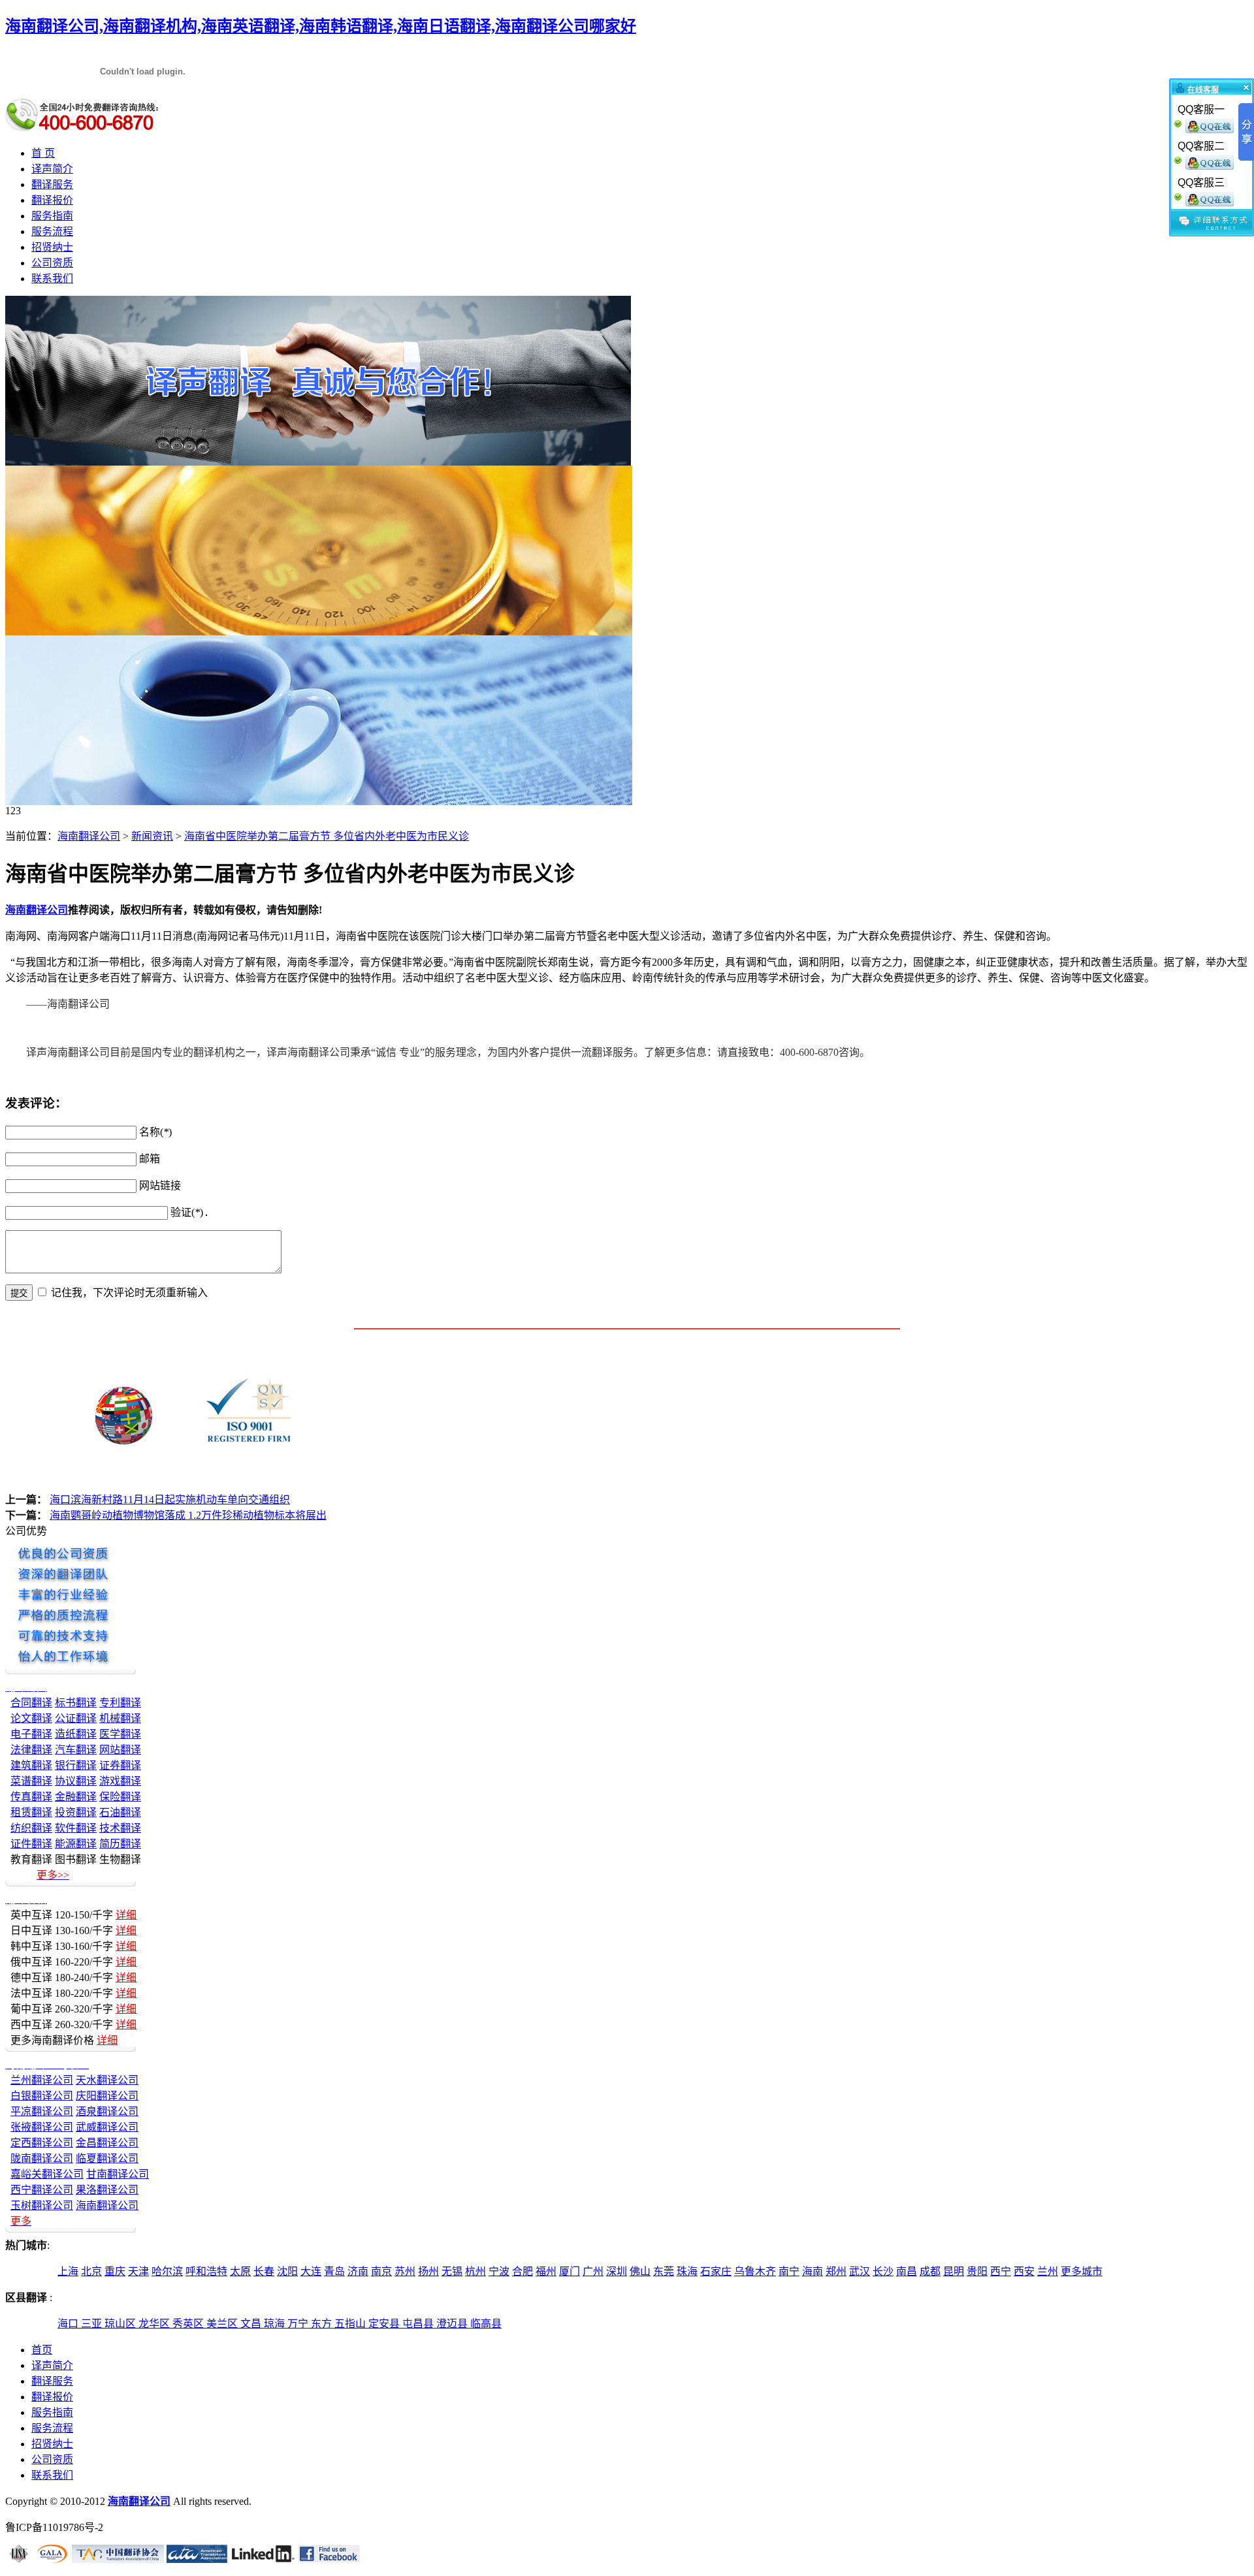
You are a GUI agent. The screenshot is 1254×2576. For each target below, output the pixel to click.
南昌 (907, 2271)
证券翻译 (120, 1765)
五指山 (351, 2324)
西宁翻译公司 (42, 2190)
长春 (264, 2271)
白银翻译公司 (42, 2096)
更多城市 (1082, 2271)
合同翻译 (31, 1703)
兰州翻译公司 (42, 2080)
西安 (1024, 2271)
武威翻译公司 (107, 2127)
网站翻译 (120, 1750)
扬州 (428, 2271)
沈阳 (287, 2271)
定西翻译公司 (42, 2143)
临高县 (486, 2324)
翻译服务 (52, 184)
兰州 (1048, 2271)
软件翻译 (76, 1828)
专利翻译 (120, 1703)
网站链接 (160, 1185)
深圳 (617, 2271)
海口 (69, 2324)
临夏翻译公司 (107, 2158)
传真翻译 (31, 1797)
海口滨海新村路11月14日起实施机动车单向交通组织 (170, 1500)
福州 (546, 2271)
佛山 (640, 2271)
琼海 (276, 2324)
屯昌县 (419, 2324)
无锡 (452, 2271)
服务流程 (52, 231)
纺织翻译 (31, 1828)
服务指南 (52, 216)
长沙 (883, 2271)
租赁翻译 (31, 1812)
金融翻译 (76, 1797)
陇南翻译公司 (42, 2158)
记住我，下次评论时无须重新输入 (129, 1293)
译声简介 (52, 169)
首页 (42, 2350)
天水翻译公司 (107, 2080)
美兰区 (223, 2324)
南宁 (789, 2271)
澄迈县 (453, 2324)
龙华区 (155, 2324)
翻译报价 (52, 200)
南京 (381, 2271)
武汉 (860, 2271)
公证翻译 (76, 1718)
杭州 (475, 2271)
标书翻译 (76, 1703)
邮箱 (150, 1159)
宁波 (499, 2271)
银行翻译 (76, 1765)
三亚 (93, 2324)
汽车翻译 (76, 1750)
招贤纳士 (52, 247)
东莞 (664, 2271)
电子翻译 (31, 1734)
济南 (358, 2271)
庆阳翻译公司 (107, 2096)
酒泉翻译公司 (107, 2111)
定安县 (385, 2324)
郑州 (836, 2271)
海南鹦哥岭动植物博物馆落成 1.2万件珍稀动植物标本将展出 (188, 1515)
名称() (155, 1132)
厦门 (570, 2271)
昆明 (954, 2271)
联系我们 (52, 278)
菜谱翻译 (31, 1781)
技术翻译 (120, 1828)
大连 (311, 2271)
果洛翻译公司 (107, 2190)
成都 (930, 2271)
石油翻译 (120, 1812)
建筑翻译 (31, 1765)
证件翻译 (31, 1844)
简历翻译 (120, 1844)
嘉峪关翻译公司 (47, 2174)
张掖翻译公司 (42, 2127)
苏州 (405, 2271)
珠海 (687, 2271)
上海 (68, 2271)
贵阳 (977, 2271)
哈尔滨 (167, 2271)
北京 (91, 2271)
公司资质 (52, 263)
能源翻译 (76, 1844)
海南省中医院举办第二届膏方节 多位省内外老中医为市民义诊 (327, 836)
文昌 (252, 2324)
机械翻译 (120, 1718)
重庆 (115, 2271)
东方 (323, 2324)
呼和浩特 (206, 2271)
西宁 (1001, 2271)
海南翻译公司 (89, 836)
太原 (240, 2271)
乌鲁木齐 (755, 2271)
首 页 (43, 153)
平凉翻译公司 (42, 2111)
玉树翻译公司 (42, 2205)
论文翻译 (31, 1718)
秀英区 (189, 2324)
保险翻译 (120, 1797)
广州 (593, 2271)
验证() (187, 1212)
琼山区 (121, 2324)
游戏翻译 (120, 1781)
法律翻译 (31, 1750)
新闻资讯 (152, 836)
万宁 (299, 2324)
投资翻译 (76, 1812)
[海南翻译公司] (318, 462)
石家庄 (716, 2271)
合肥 (522, 2271)
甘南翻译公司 (118, 2174)
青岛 (334, 2271)
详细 (126, 1915)
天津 (138, 2271)
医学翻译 (120, 1734)
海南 (812, 2271)
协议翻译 (76, 1781)
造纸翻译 (76, 1734)
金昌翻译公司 (107, 2143)
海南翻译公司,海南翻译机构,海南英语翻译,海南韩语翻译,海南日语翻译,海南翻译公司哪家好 (321, 26)
